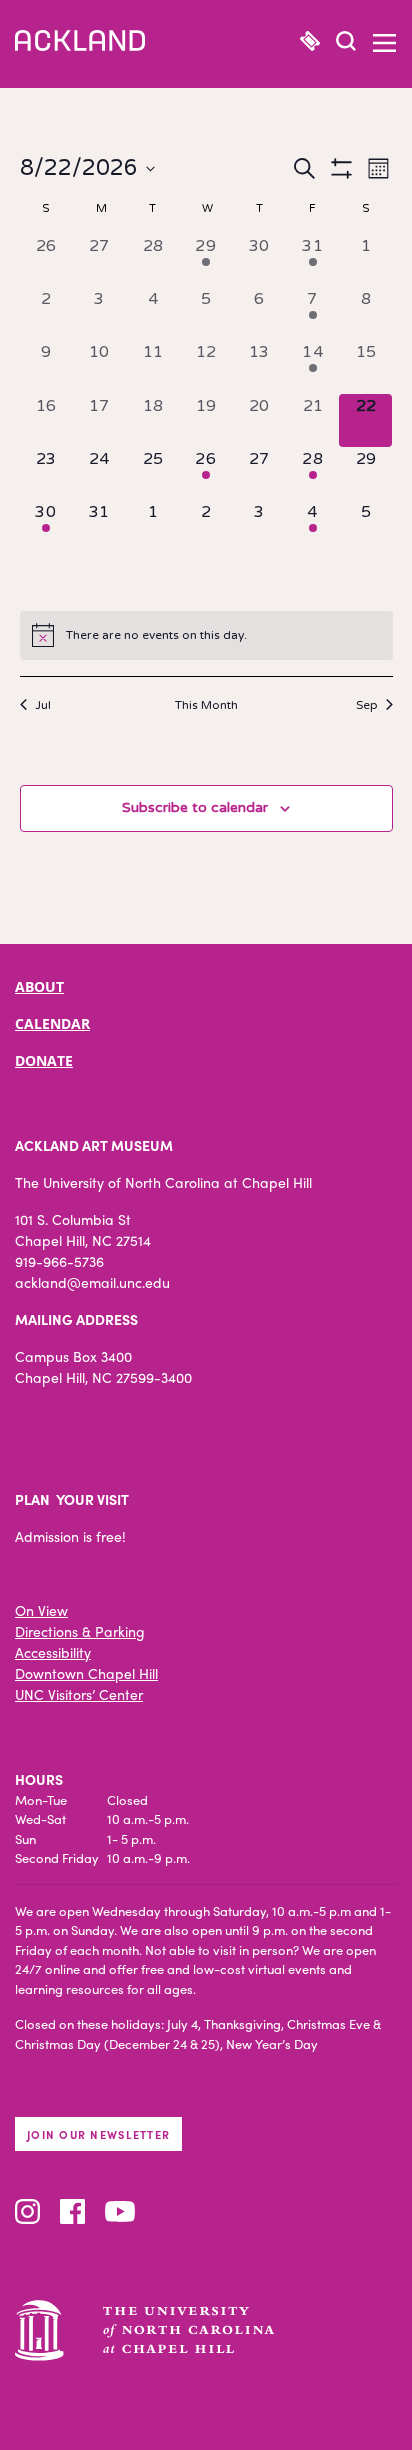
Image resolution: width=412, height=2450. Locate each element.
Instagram (27, 2211)
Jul (43, 705)
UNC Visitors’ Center (79, 1694)
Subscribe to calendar (195, 807)
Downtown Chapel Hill (86, 1673)
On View (41, 1610)
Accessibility (53, 1652)
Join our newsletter (98, 2134)
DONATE (44, 1060)
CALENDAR (52, 1023)
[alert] (206, 635)
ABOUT (39, 986)
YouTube (120, 2211)
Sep (367, 705)
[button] (346, 44)
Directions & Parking (80, 1631)
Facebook (72, 2211)
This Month (206, 705)
